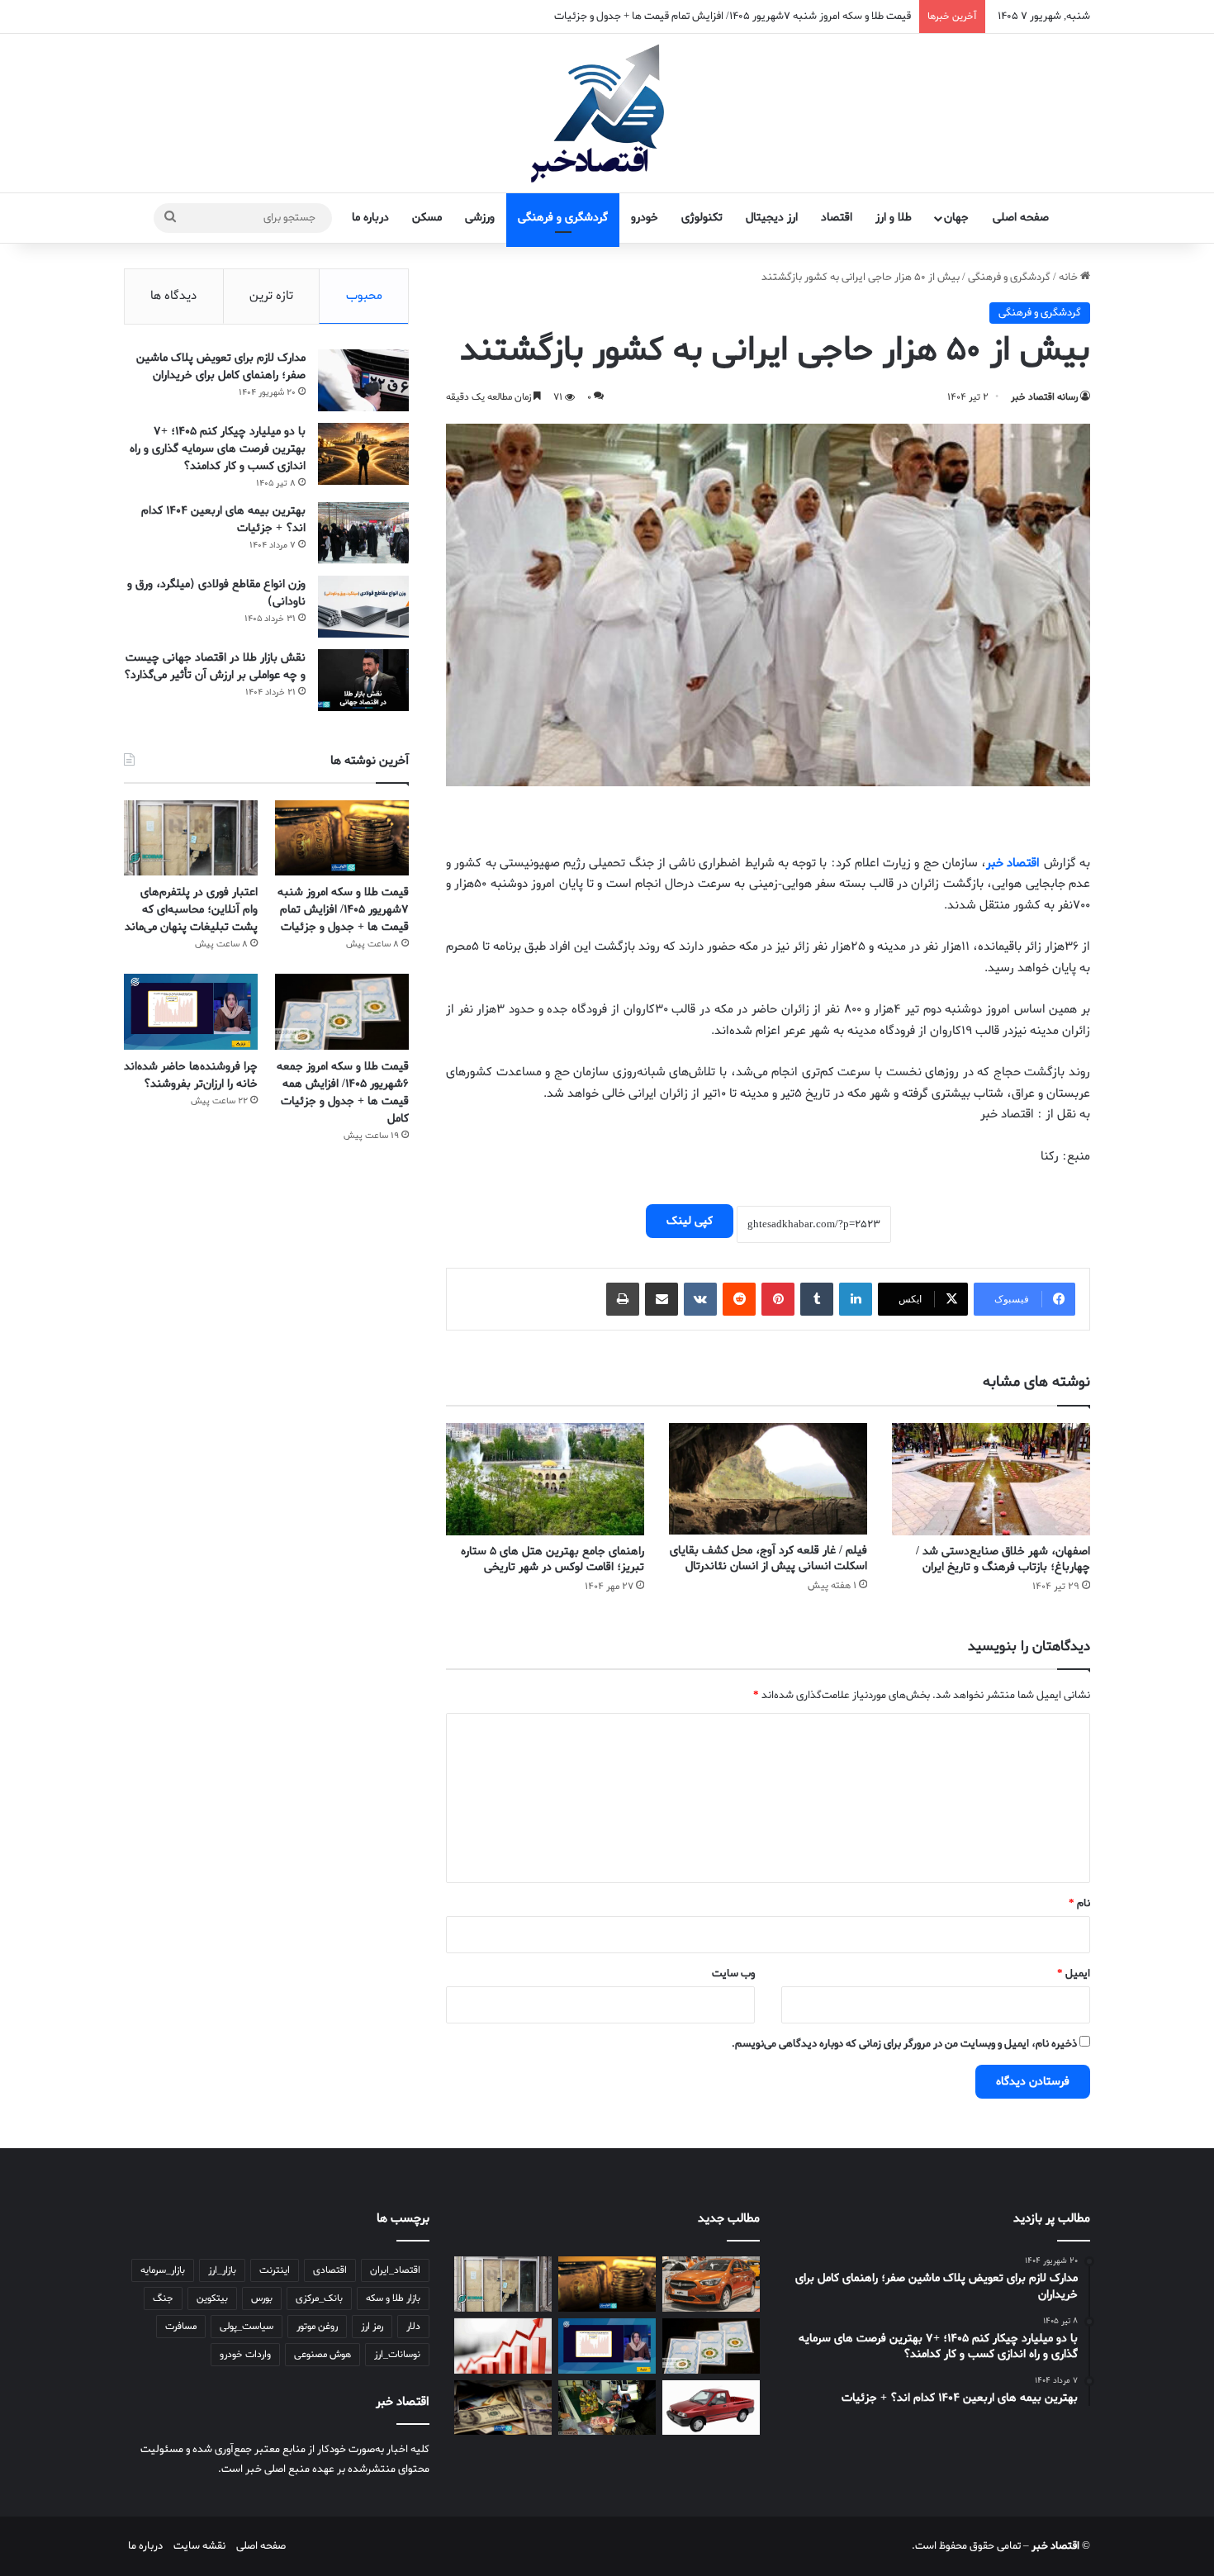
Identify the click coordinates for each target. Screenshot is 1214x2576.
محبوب (364, 296)
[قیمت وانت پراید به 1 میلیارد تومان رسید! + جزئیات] (711, 2408)
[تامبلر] (817, 1299)
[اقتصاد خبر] (607, 113)
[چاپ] (623, 1299)
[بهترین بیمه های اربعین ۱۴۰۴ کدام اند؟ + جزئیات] (363, 533)
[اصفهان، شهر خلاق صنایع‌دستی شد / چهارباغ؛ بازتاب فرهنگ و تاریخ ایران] (991, 1479)
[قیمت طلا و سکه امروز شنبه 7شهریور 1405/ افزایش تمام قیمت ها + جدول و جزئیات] (342, 838)
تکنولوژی (702, 218)
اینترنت (275, 2270)
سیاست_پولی (247, 2327)
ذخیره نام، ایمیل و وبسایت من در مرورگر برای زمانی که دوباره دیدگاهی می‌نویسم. (904, 2044)
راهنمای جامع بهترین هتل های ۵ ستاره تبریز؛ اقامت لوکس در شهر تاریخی (552, 1559)
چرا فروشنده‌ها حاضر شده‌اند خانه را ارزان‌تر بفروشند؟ (191, 1075)
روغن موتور (317, 2327)
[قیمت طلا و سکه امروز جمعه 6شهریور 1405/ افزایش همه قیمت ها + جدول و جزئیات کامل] (342, 1011)
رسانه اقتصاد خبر (1044, 397)
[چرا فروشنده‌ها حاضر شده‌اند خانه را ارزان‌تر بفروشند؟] (191, 1011)
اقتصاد (837, 218)
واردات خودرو (245, 2355)
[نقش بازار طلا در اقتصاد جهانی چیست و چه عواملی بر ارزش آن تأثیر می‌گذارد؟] (363, 680)
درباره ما (370, 218)
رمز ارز (372, 2327)
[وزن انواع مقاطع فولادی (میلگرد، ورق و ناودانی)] (363, 607)
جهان (956, 218)
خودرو (645, 218)
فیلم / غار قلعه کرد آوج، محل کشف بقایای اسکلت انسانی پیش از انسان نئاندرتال (768, 1558)
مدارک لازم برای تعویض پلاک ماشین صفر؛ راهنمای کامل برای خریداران (221, 367)
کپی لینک (690, 1221)
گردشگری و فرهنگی (563, 218)
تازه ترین (271, 296)
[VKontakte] (700, 1299)
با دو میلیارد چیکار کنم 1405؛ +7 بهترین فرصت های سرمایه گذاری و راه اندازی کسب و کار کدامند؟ (218, 449)
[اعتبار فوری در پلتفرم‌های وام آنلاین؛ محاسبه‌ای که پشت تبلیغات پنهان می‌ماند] (191, 838)
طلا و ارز (894, 218)
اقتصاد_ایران (395, 2270)
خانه (1069, 277)
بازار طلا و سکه (393, 2298)
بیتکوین (212, 2298)
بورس (262, 2298)
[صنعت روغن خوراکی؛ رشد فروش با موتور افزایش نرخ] (607, 2408)
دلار (413, 2327)
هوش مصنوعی (322, 2355)
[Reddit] (739, 1299)
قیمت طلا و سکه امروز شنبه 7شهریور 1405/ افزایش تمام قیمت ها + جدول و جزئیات (343, 910)
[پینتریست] (778, 1299)
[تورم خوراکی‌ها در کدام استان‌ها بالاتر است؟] (503, 2346)
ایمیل (1074, 1974)
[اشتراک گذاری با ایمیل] (662, 1299)
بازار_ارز (222, 2270)
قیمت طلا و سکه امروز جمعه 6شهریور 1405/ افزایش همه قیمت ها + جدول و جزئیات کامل (343, 1093)
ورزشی (480, 218)
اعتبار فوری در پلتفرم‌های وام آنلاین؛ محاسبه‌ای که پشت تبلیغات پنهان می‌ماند (191, 910)
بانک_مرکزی (319, 2298)
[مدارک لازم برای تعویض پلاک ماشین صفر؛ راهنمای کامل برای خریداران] (363, 380)
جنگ (163, 2298)
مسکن (427, 218)
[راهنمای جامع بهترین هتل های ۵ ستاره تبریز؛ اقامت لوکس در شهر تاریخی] (545, 1479)
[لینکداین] (856, 1299)
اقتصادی (330, 2270)
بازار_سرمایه (163, 2270)
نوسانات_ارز (397, 2355)
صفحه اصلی (1021, 218)
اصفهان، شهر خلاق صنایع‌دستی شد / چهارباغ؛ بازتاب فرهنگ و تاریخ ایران (1003, 1559)
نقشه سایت (199, 2546)
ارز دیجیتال (772, 218)
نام (1079, 1903)
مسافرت (181, 2327)
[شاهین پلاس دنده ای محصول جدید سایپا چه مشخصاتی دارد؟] (711, 2284)
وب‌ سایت (733, 1974)
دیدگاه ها (173, 296)
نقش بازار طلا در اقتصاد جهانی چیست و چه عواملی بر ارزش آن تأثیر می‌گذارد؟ (215, 667)
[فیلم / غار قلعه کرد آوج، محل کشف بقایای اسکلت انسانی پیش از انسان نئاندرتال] (768, 1479)
